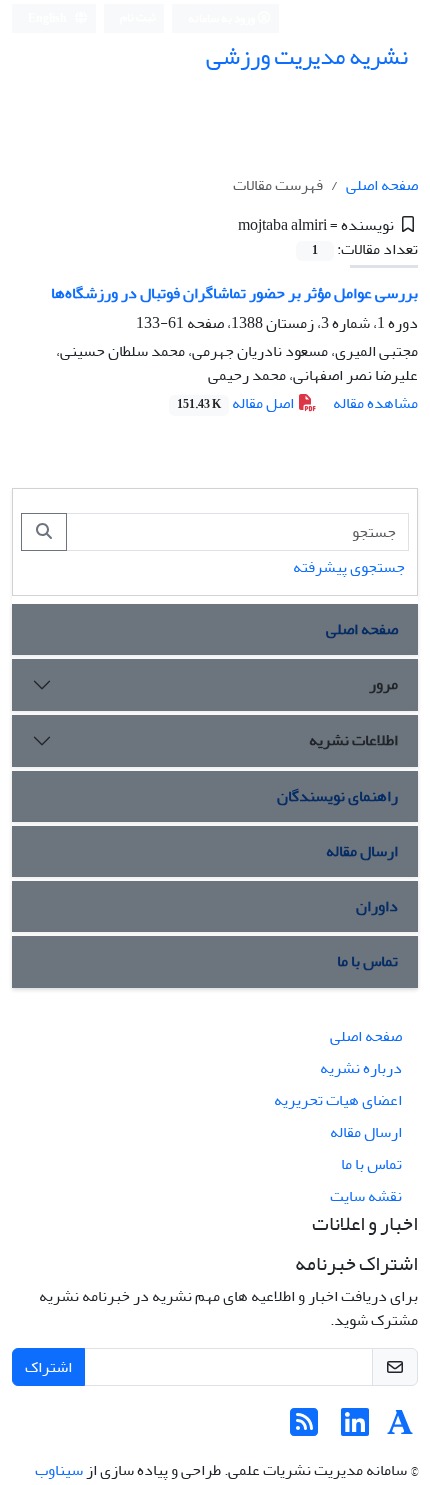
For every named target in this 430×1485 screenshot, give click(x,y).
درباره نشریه (361, 1068)
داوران (377, 906)
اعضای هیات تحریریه (338, 1100)
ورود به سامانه (222, 18)
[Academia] (400, 1429)
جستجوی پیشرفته (349, 567)
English (48, 18)
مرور (383, 684)
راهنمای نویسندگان (337, 796)
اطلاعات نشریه (353, 740)
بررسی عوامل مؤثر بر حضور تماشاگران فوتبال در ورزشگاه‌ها (234, 293)
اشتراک (48, 1367)
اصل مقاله (237, 403)
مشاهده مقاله (375, 403)
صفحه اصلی (382, 185)
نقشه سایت (366, 1196)
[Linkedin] (355, 1429)
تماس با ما (367, 961)
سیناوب (59, 1470)
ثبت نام (138, 17)
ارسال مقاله (362, 851)
